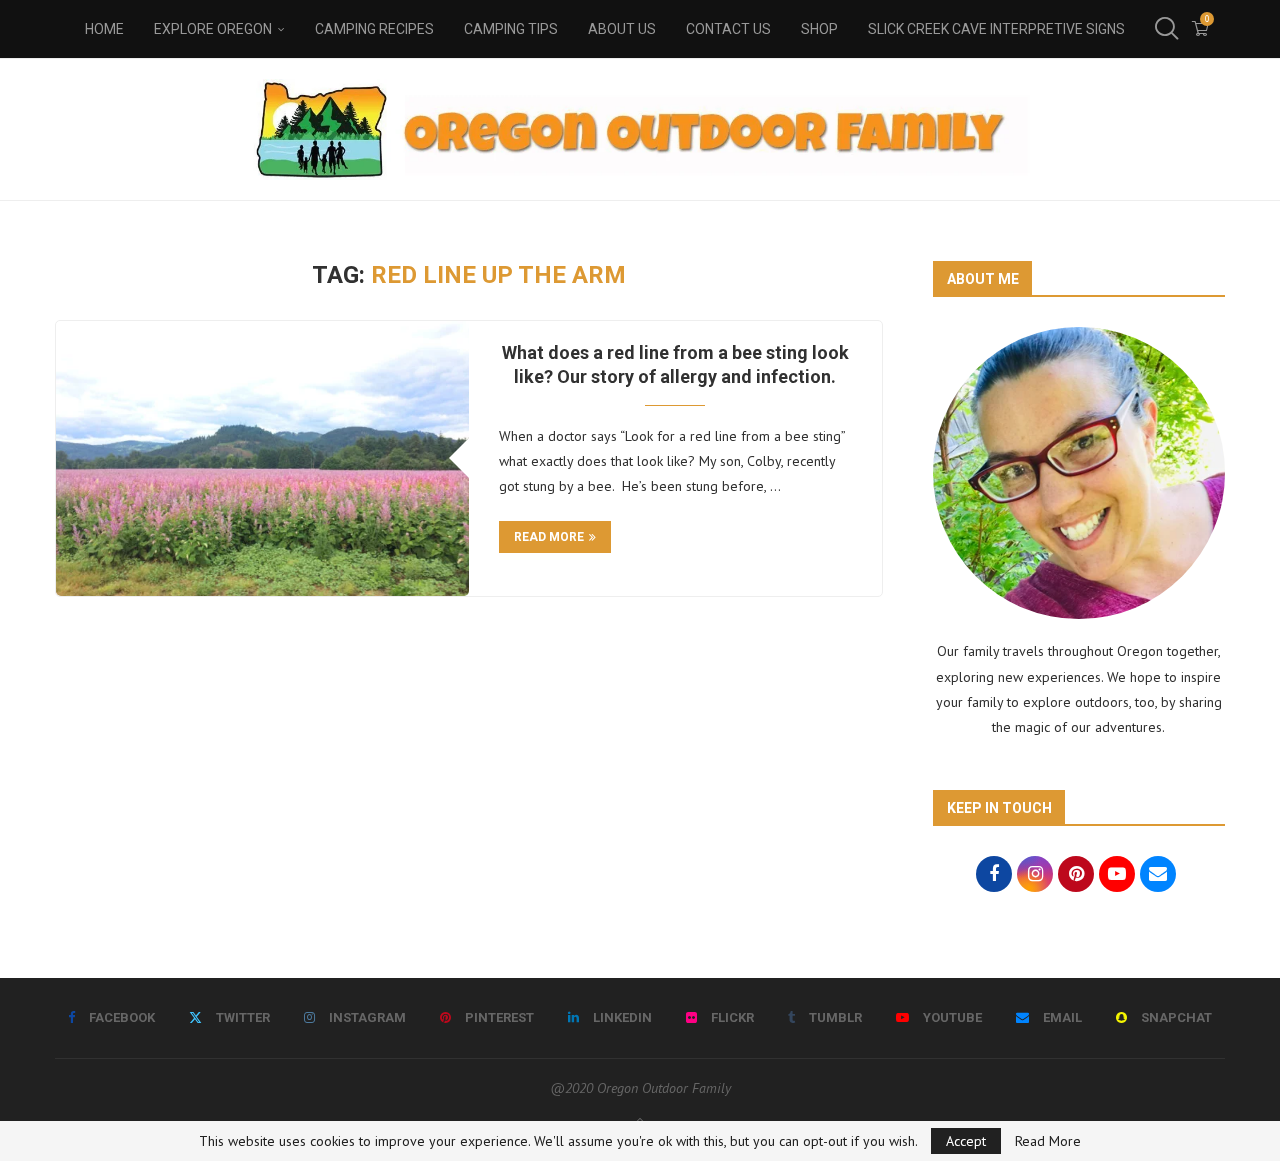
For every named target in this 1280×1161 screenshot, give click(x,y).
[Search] (1165, 29)
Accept (966, 1141)
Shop (819, 29)
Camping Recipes (374, 29)
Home (104, 29)
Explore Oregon (213, 29)
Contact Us (728, 29)
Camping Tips (511, 29)
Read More (1048, 1141)
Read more (549, 537)
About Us (622, 29)
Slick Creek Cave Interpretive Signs (996, 29)
